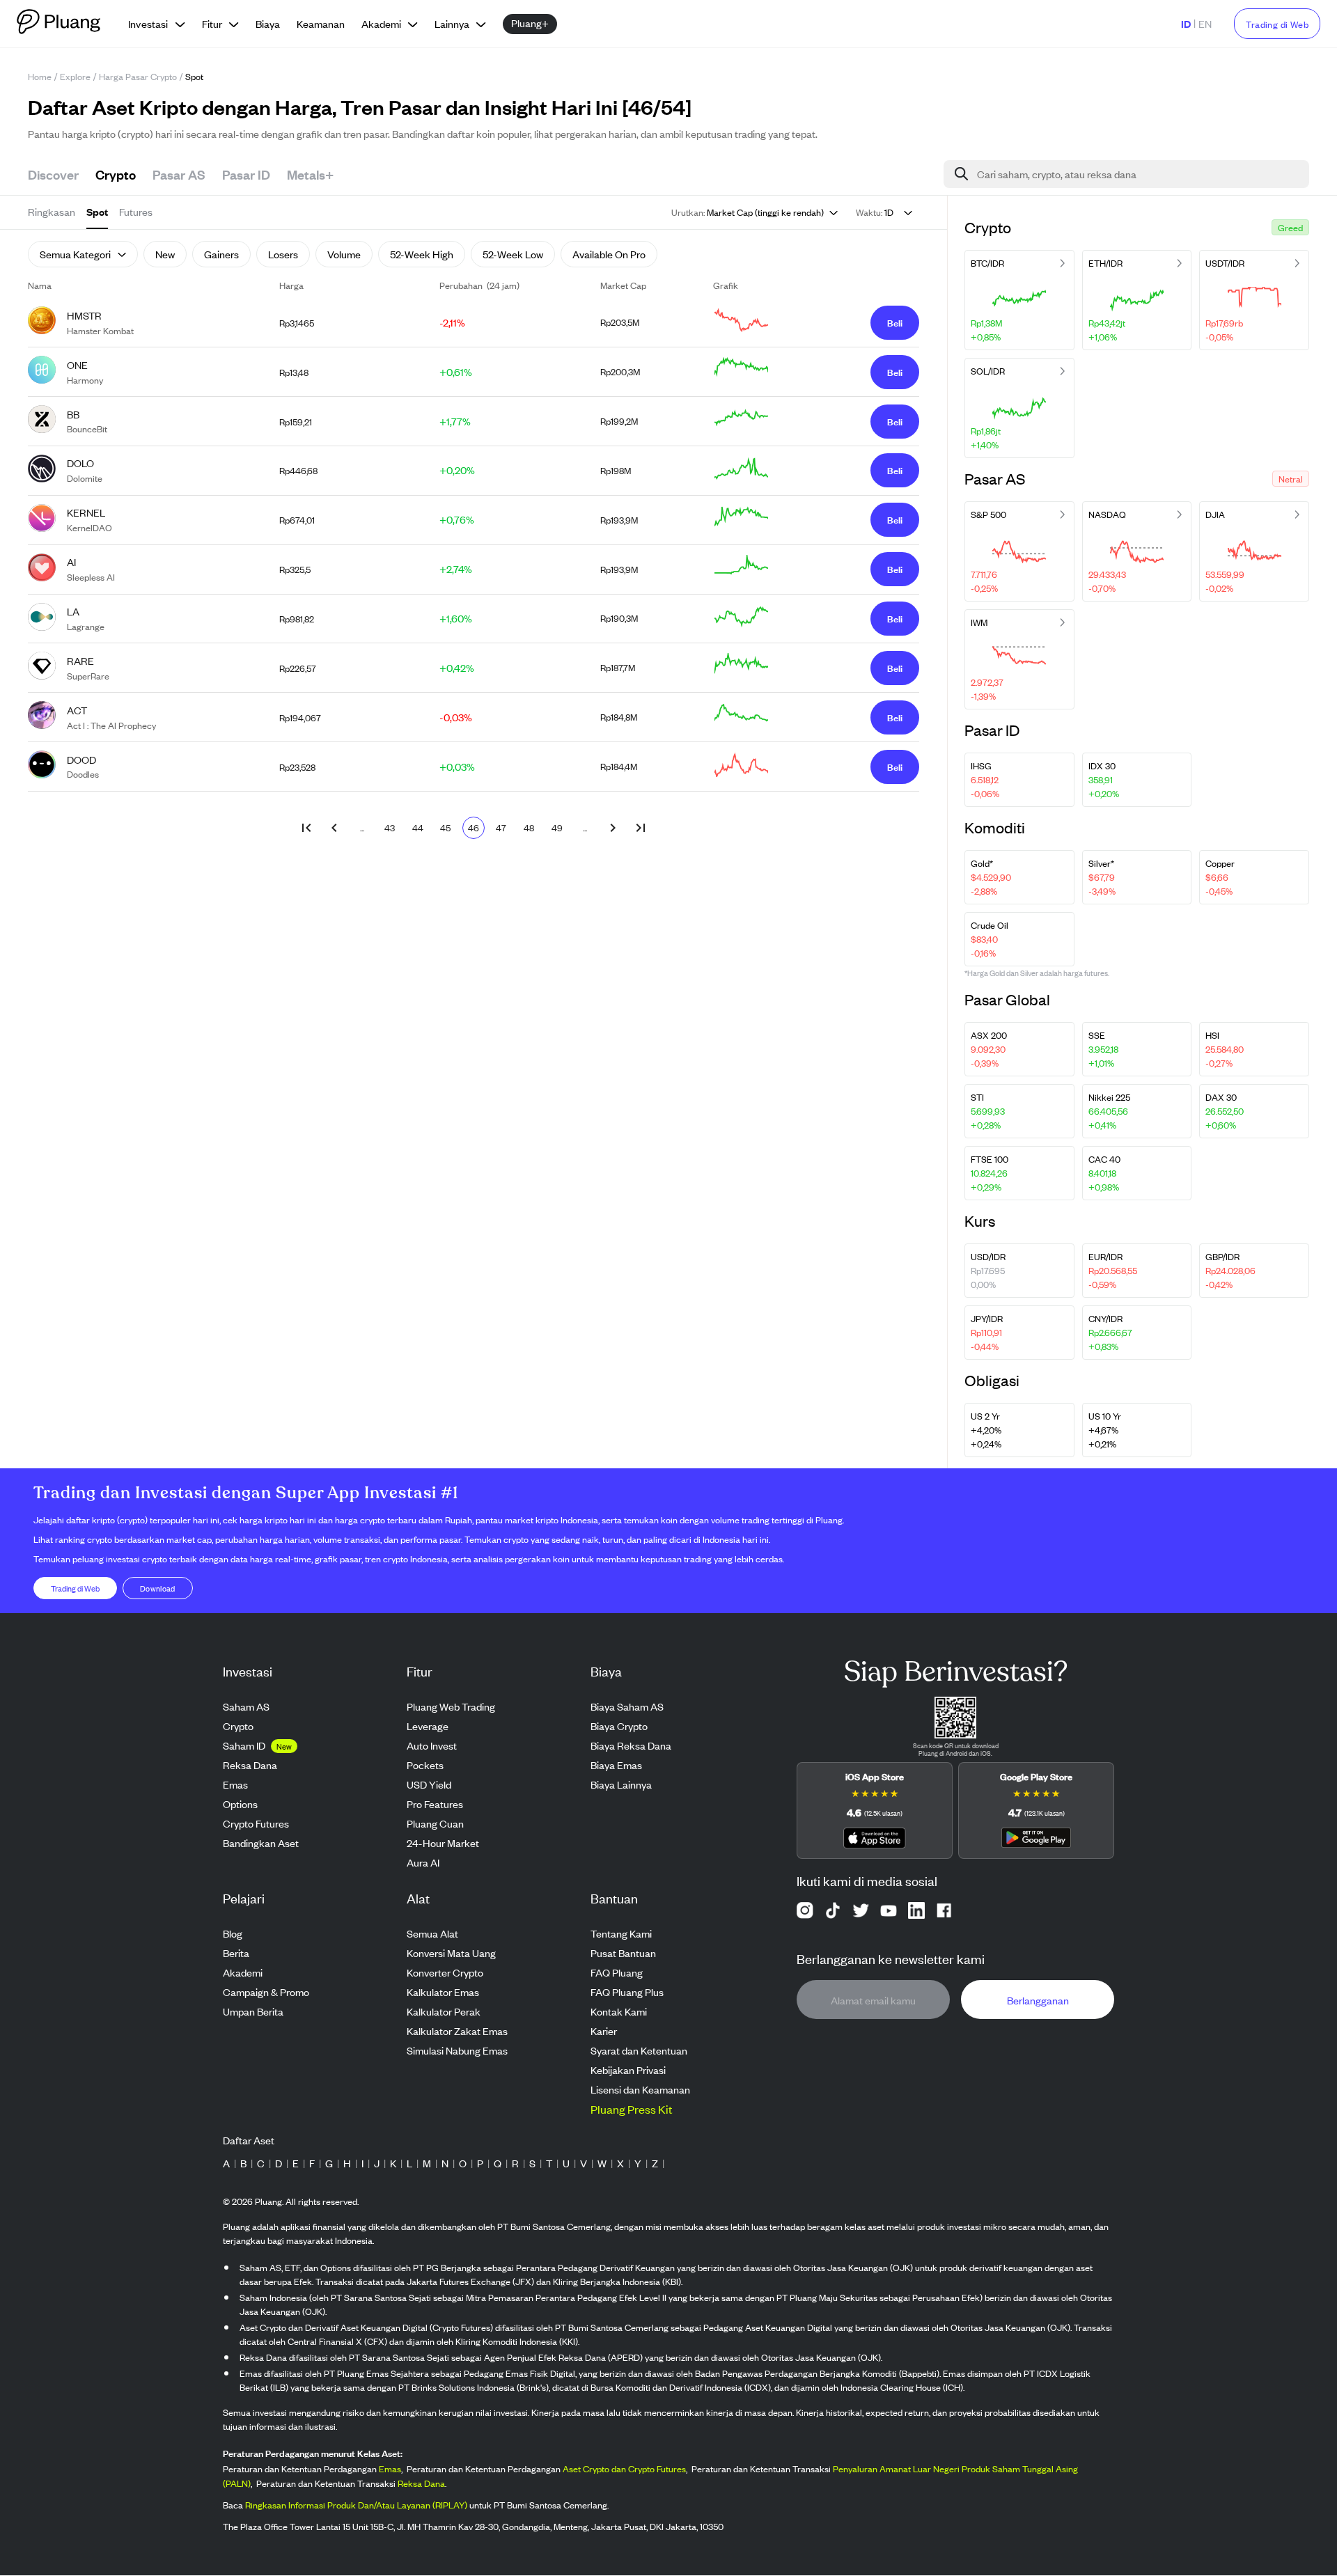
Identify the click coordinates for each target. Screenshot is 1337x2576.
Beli (895, 322)
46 (474, 827)
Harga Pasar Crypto (138, 76)
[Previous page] (334, 828)
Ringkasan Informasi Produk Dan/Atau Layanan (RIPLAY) (356, 2505)
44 (418, 827)
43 (390, 827)
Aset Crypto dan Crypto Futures (624, 2469)
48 (529, 827)
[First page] (306, 828)
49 (557, 827)
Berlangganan (1038, 2000)
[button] (1290, 227)
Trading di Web (1277, 24)
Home (40, 76)
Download (158, 1588)
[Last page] (641, 828)
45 (445, 827)
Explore (75, 76)
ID (1186, 23)
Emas (390, 2469)
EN (1205, 23)
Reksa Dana (421, 2484)
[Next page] (613, 828)
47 (501, 827)
